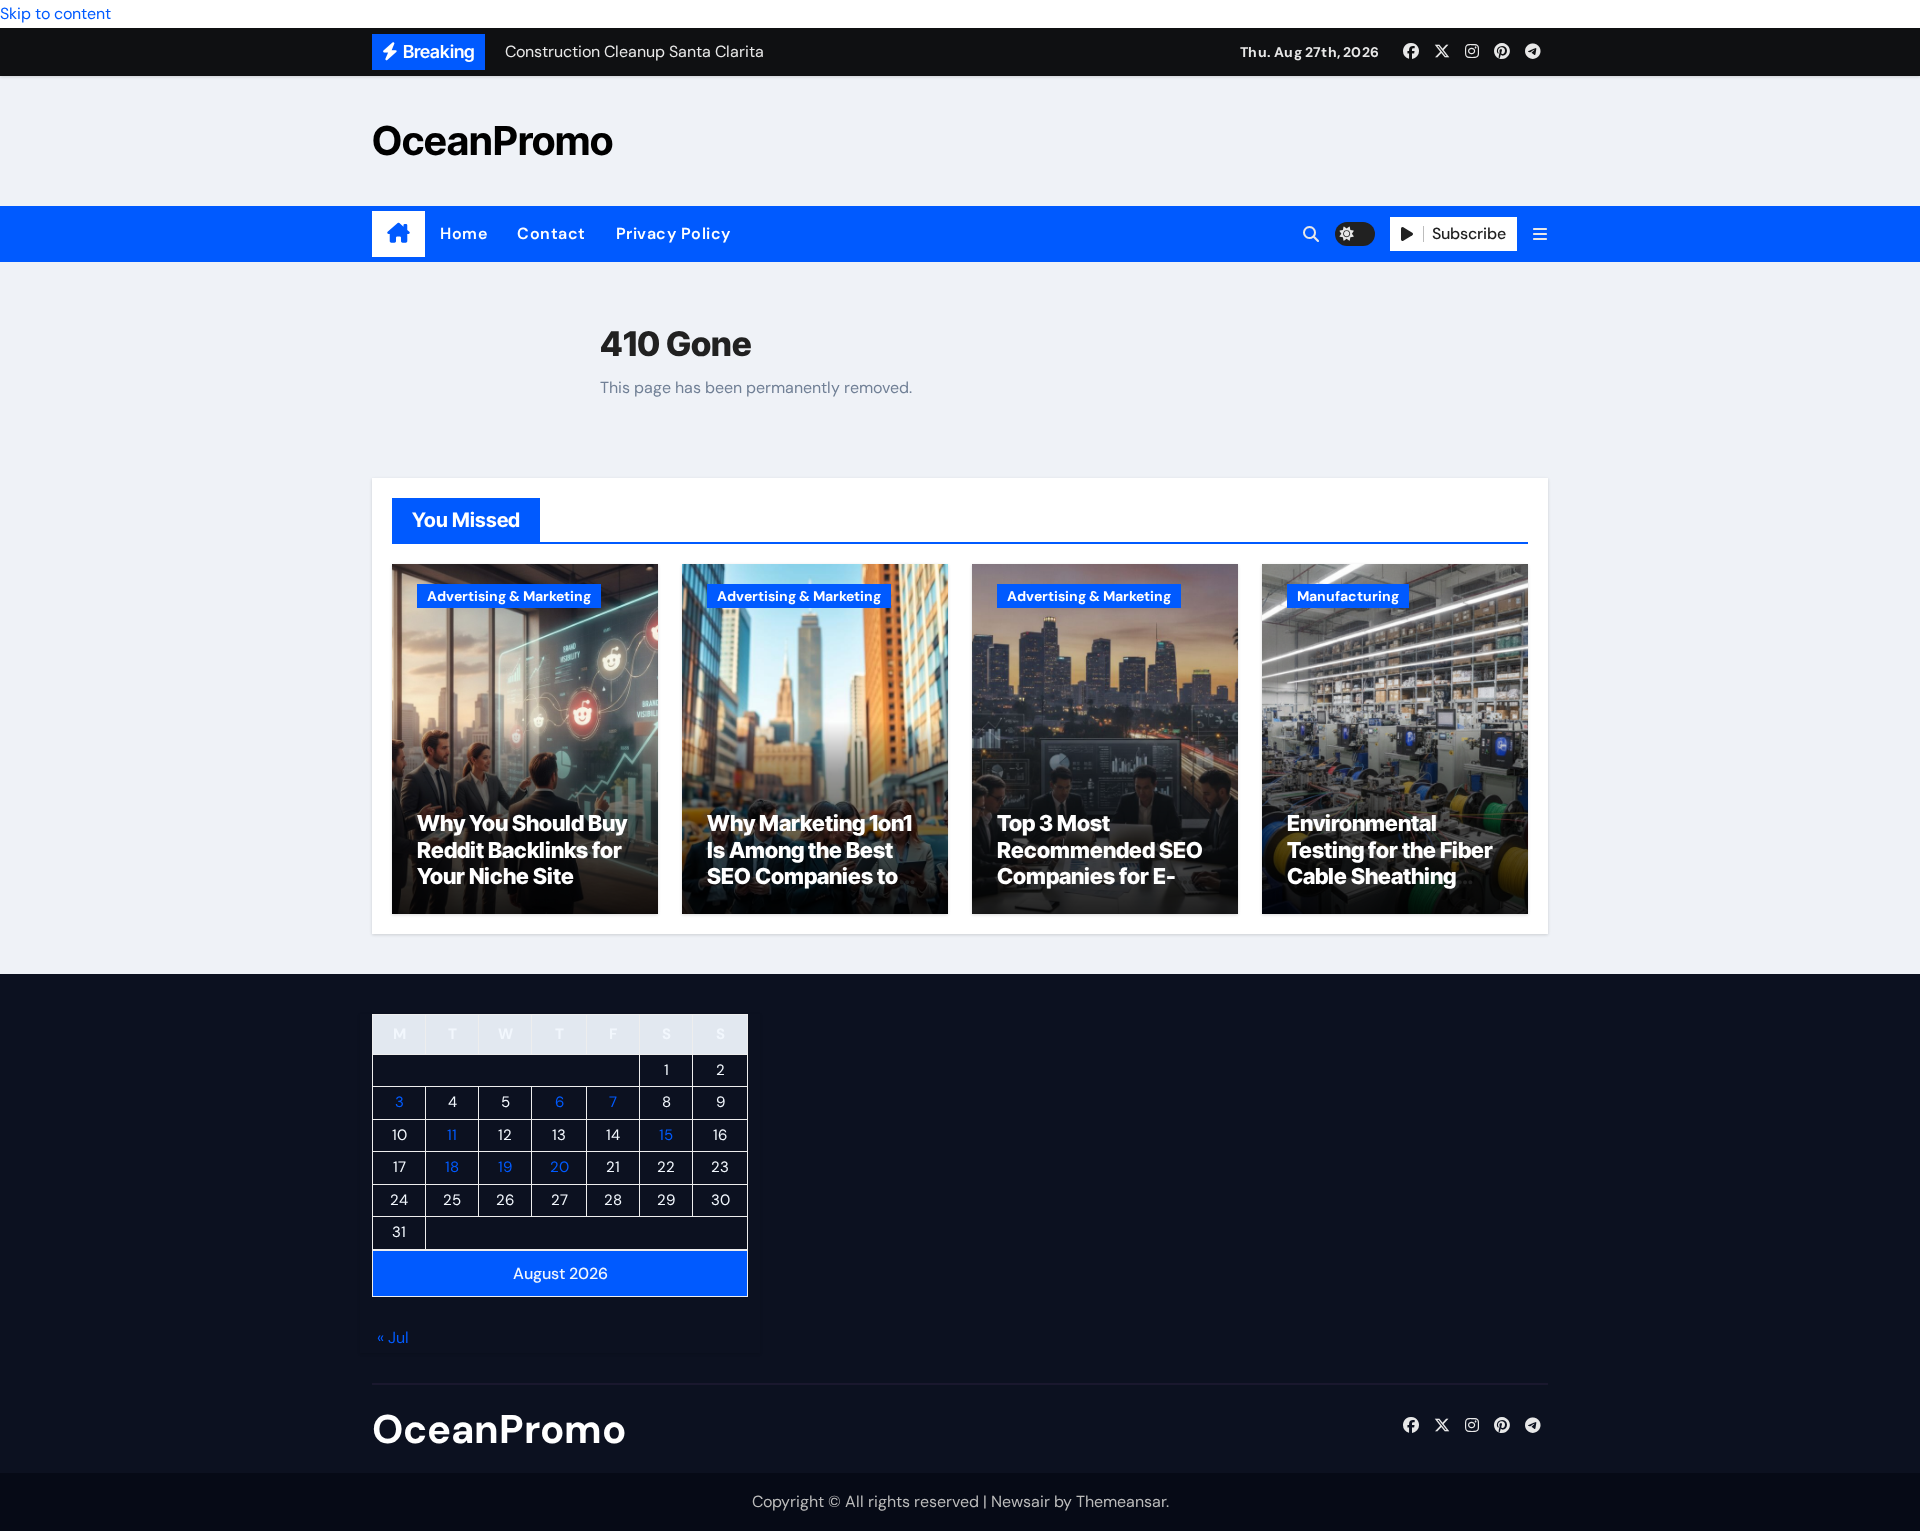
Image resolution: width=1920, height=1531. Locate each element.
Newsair (1020, 1501)
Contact (551, 233)
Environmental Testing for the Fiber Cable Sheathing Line (1390, 862)
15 (666, 1135)
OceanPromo (492, 140)
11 (452, 1135)
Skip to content (55, 13)
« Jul (393, 1338)
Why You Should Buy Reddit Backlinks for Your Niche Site (522, 849)
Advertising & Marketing (509, 596)
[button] (1540, 234)
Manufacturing (1348, 596)
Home (463, 233)
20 (559, 1168)
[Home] (398, 234)
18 (452, 1168)
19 (505, 1168)
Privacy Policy (673, 233)
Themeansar (1121, 1501)
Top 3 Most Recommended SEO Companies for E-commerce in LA (1100, 862)
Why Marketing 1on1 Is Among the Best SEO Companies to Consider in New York (809, 876)
